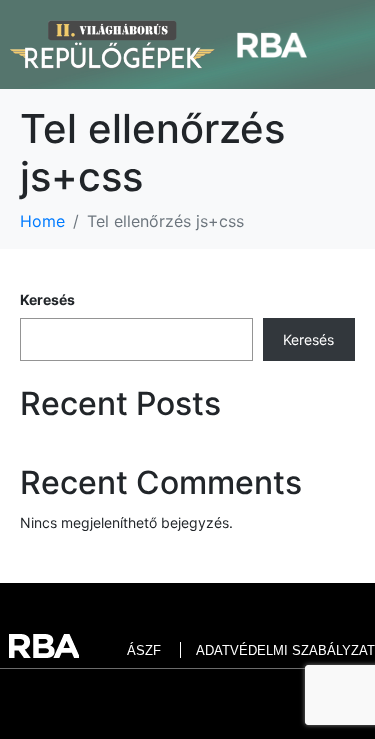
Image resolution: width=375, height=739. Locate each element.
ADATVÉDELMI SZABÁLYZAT (285, 650)
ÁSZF (144, 650)
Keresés (47, 299)
